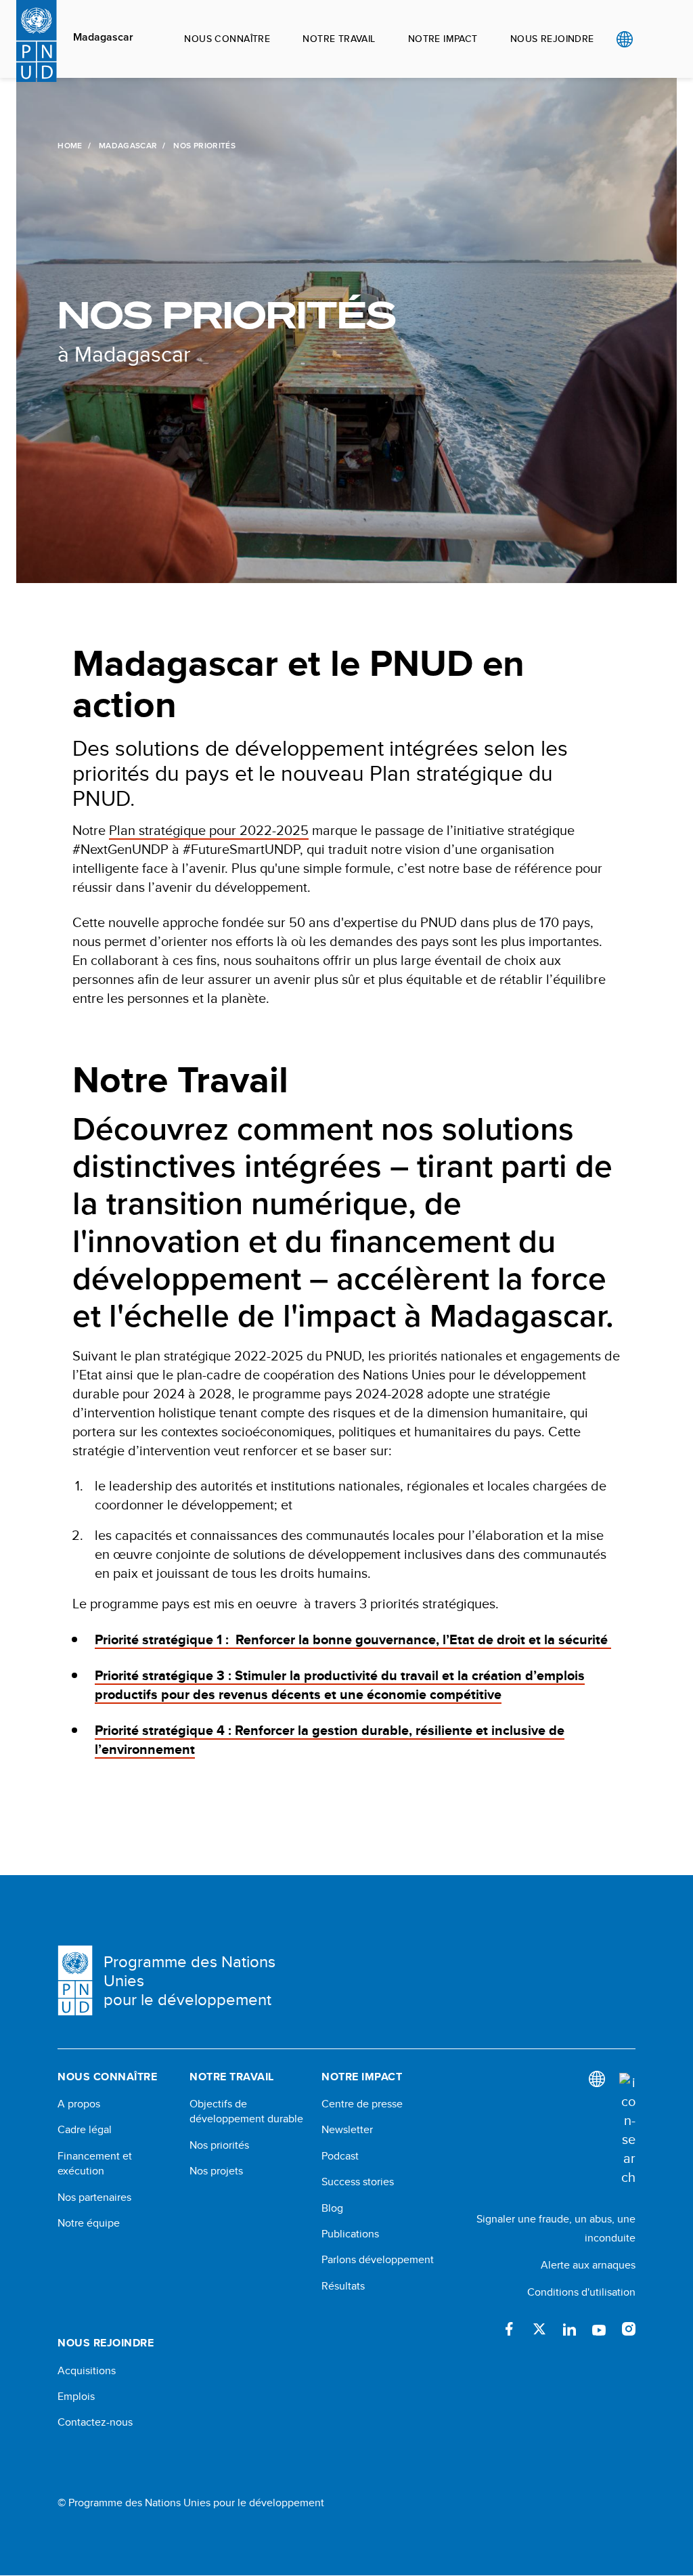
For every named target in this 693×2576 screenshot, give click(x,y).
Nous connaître (227, 39)
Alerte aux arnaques (588, 2265)
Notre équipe (89, 2223)
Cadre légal (85, 2130)
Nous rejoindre (552, 39)
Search (652, 39)
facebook (510, 2329)
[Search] (627, 2130)
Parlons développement (378, 2260)
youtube (599, 2329)
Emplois (76, 2397)
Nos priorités (219, 2145)
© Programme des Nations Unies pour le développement (191, 2503)
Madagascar (103, 37)
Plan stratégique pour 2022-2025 (209, 830)
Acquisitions (87, 2371)
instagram (629, 2329)
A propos (79, 2104)
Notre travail (339, 39)
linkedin (569, 2329)
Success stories (358, 2182)
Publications (350, 2234)
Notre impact (443, 39)
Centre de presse (362, 2104)
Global (624, 39)
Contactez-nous (95, 2422)
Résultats (343, 2286)
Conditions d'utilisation (581, 2292)
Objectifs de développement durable (246, 2111)
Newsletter (347, 2130)
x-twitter (539, 2329)
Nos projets (216, 2171)
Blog (332, 2208)
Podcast (340, 2156)
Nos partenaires (94, 2197)
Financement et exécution (95, 2164)
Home (70, 146)
